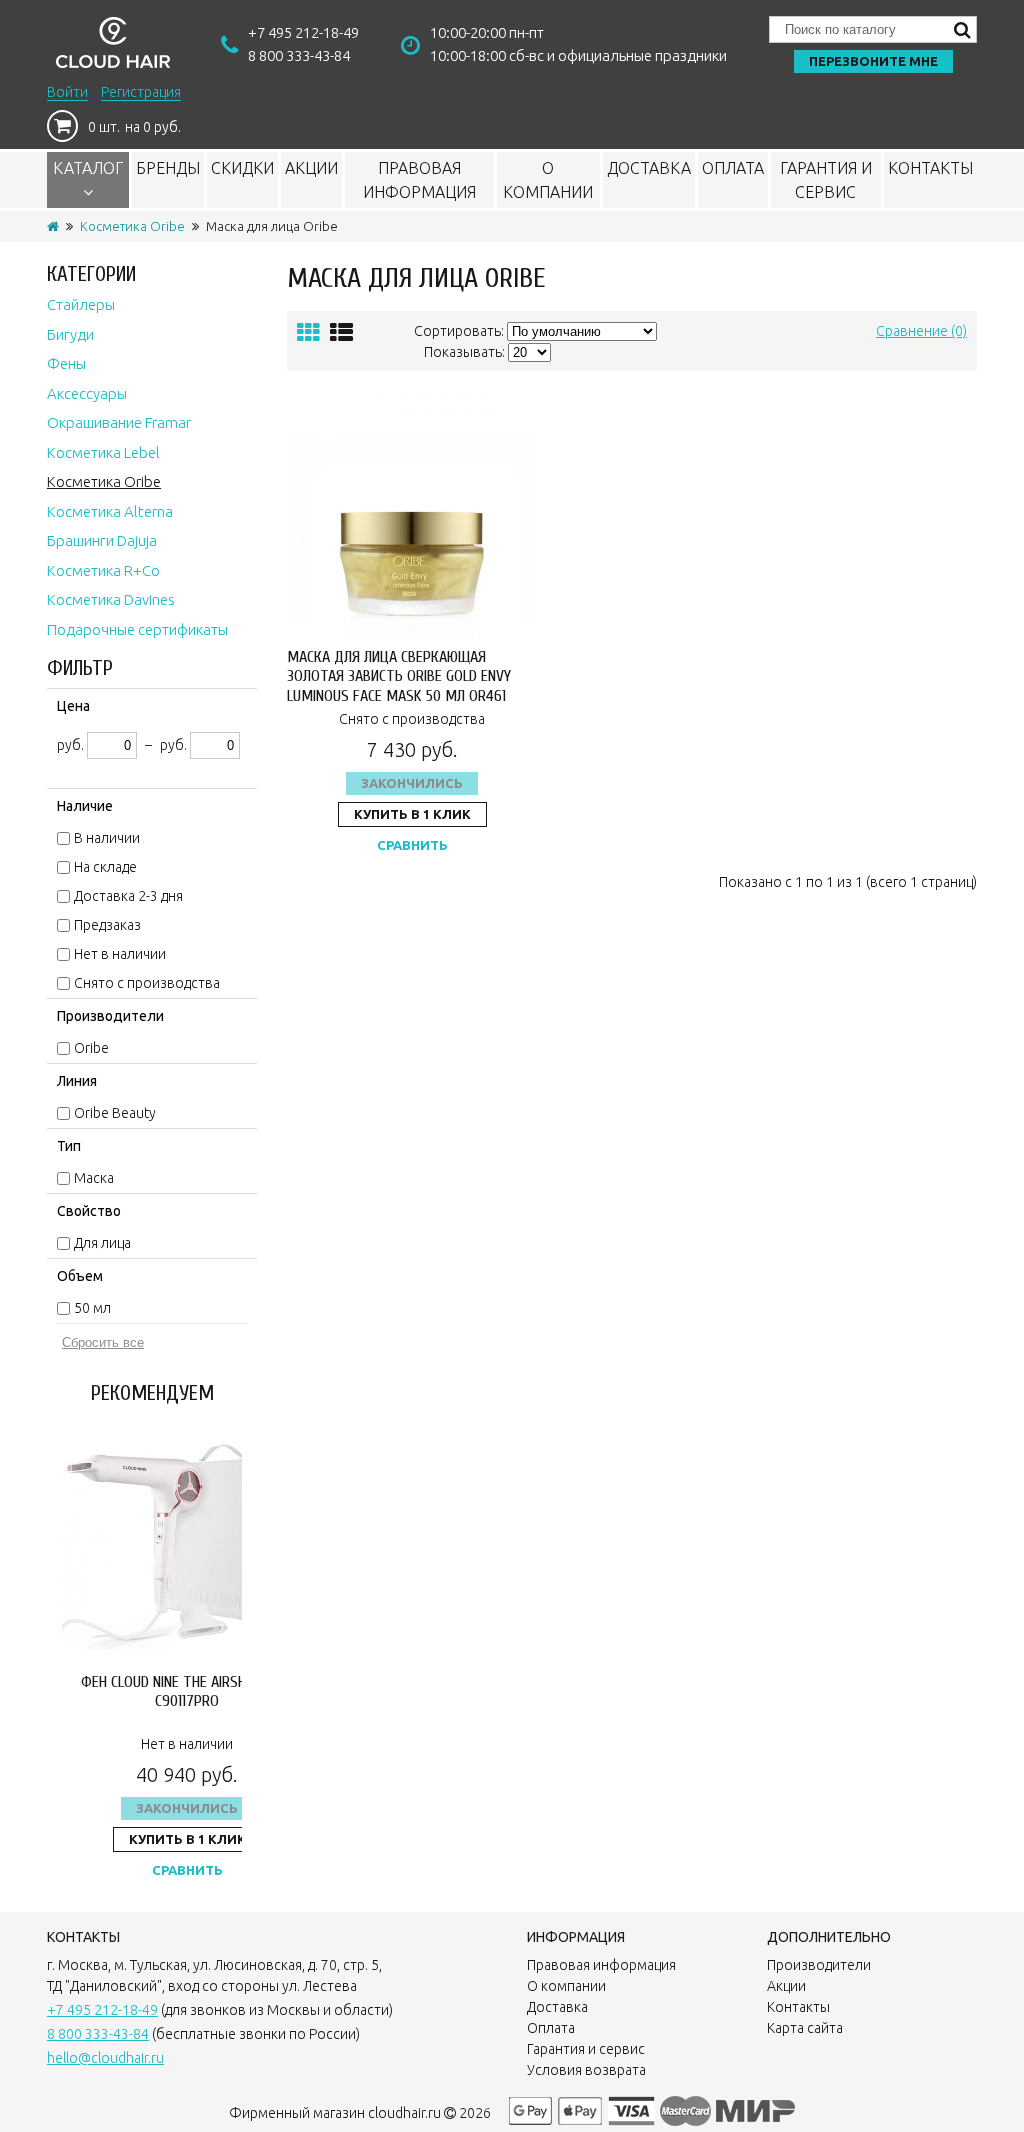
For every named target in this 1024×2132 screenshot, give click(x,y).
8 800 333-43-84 (299, 55)
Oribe (91, 1048)
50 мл (92, 1308)
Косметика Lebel (103, 452)
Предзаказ (107, 925)
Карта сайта (805, 2028)
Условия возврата (586, 2070)
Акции (311, 168)
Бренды (168, 168)
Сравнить (187, 1870)
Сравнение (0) (921, 331)
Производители (819, 1965)
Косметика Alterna (110, 511)
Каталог (88, 168)
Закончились (187, 1808)
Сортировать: (459, 331)
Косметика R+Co (103, 570)
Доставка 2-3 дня (128, 896)
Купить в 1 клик (187, 1839)
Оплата (733, 168)
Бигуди (70, 334)
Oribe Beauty (115, 1113)
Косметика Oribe (132, 226)
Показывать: (464, 352)
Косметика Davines (111, 599)
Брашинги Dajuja (102, 540)
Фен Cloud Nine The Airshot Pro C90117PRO (187, 1691)
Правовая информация (419, 180)
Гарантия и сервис (826, 180)
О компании (548, 180)
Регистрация (141, 92)
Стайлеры (81, 304)
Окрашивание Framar (119, 422)
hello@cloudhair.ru (105, 2058)
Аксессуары (87, 393)
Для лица (102, 1243)
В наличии (107, 838)
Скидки (242, 168)
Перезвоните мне (873, 61)
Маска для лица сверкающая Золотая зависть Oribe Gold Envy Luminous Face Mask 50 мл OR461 (399, 676)
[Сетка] (308, 332)
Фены (66, 363)
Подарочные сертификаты (137, 629)
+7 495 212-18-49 (303, 32)
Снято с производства (147, 983)
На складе (105, 867)
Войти (67, 92)
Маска (94, 1178)
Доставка (649, 168)
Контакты (930, 168)
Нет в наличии (120, 954)
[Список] (341, 332)
